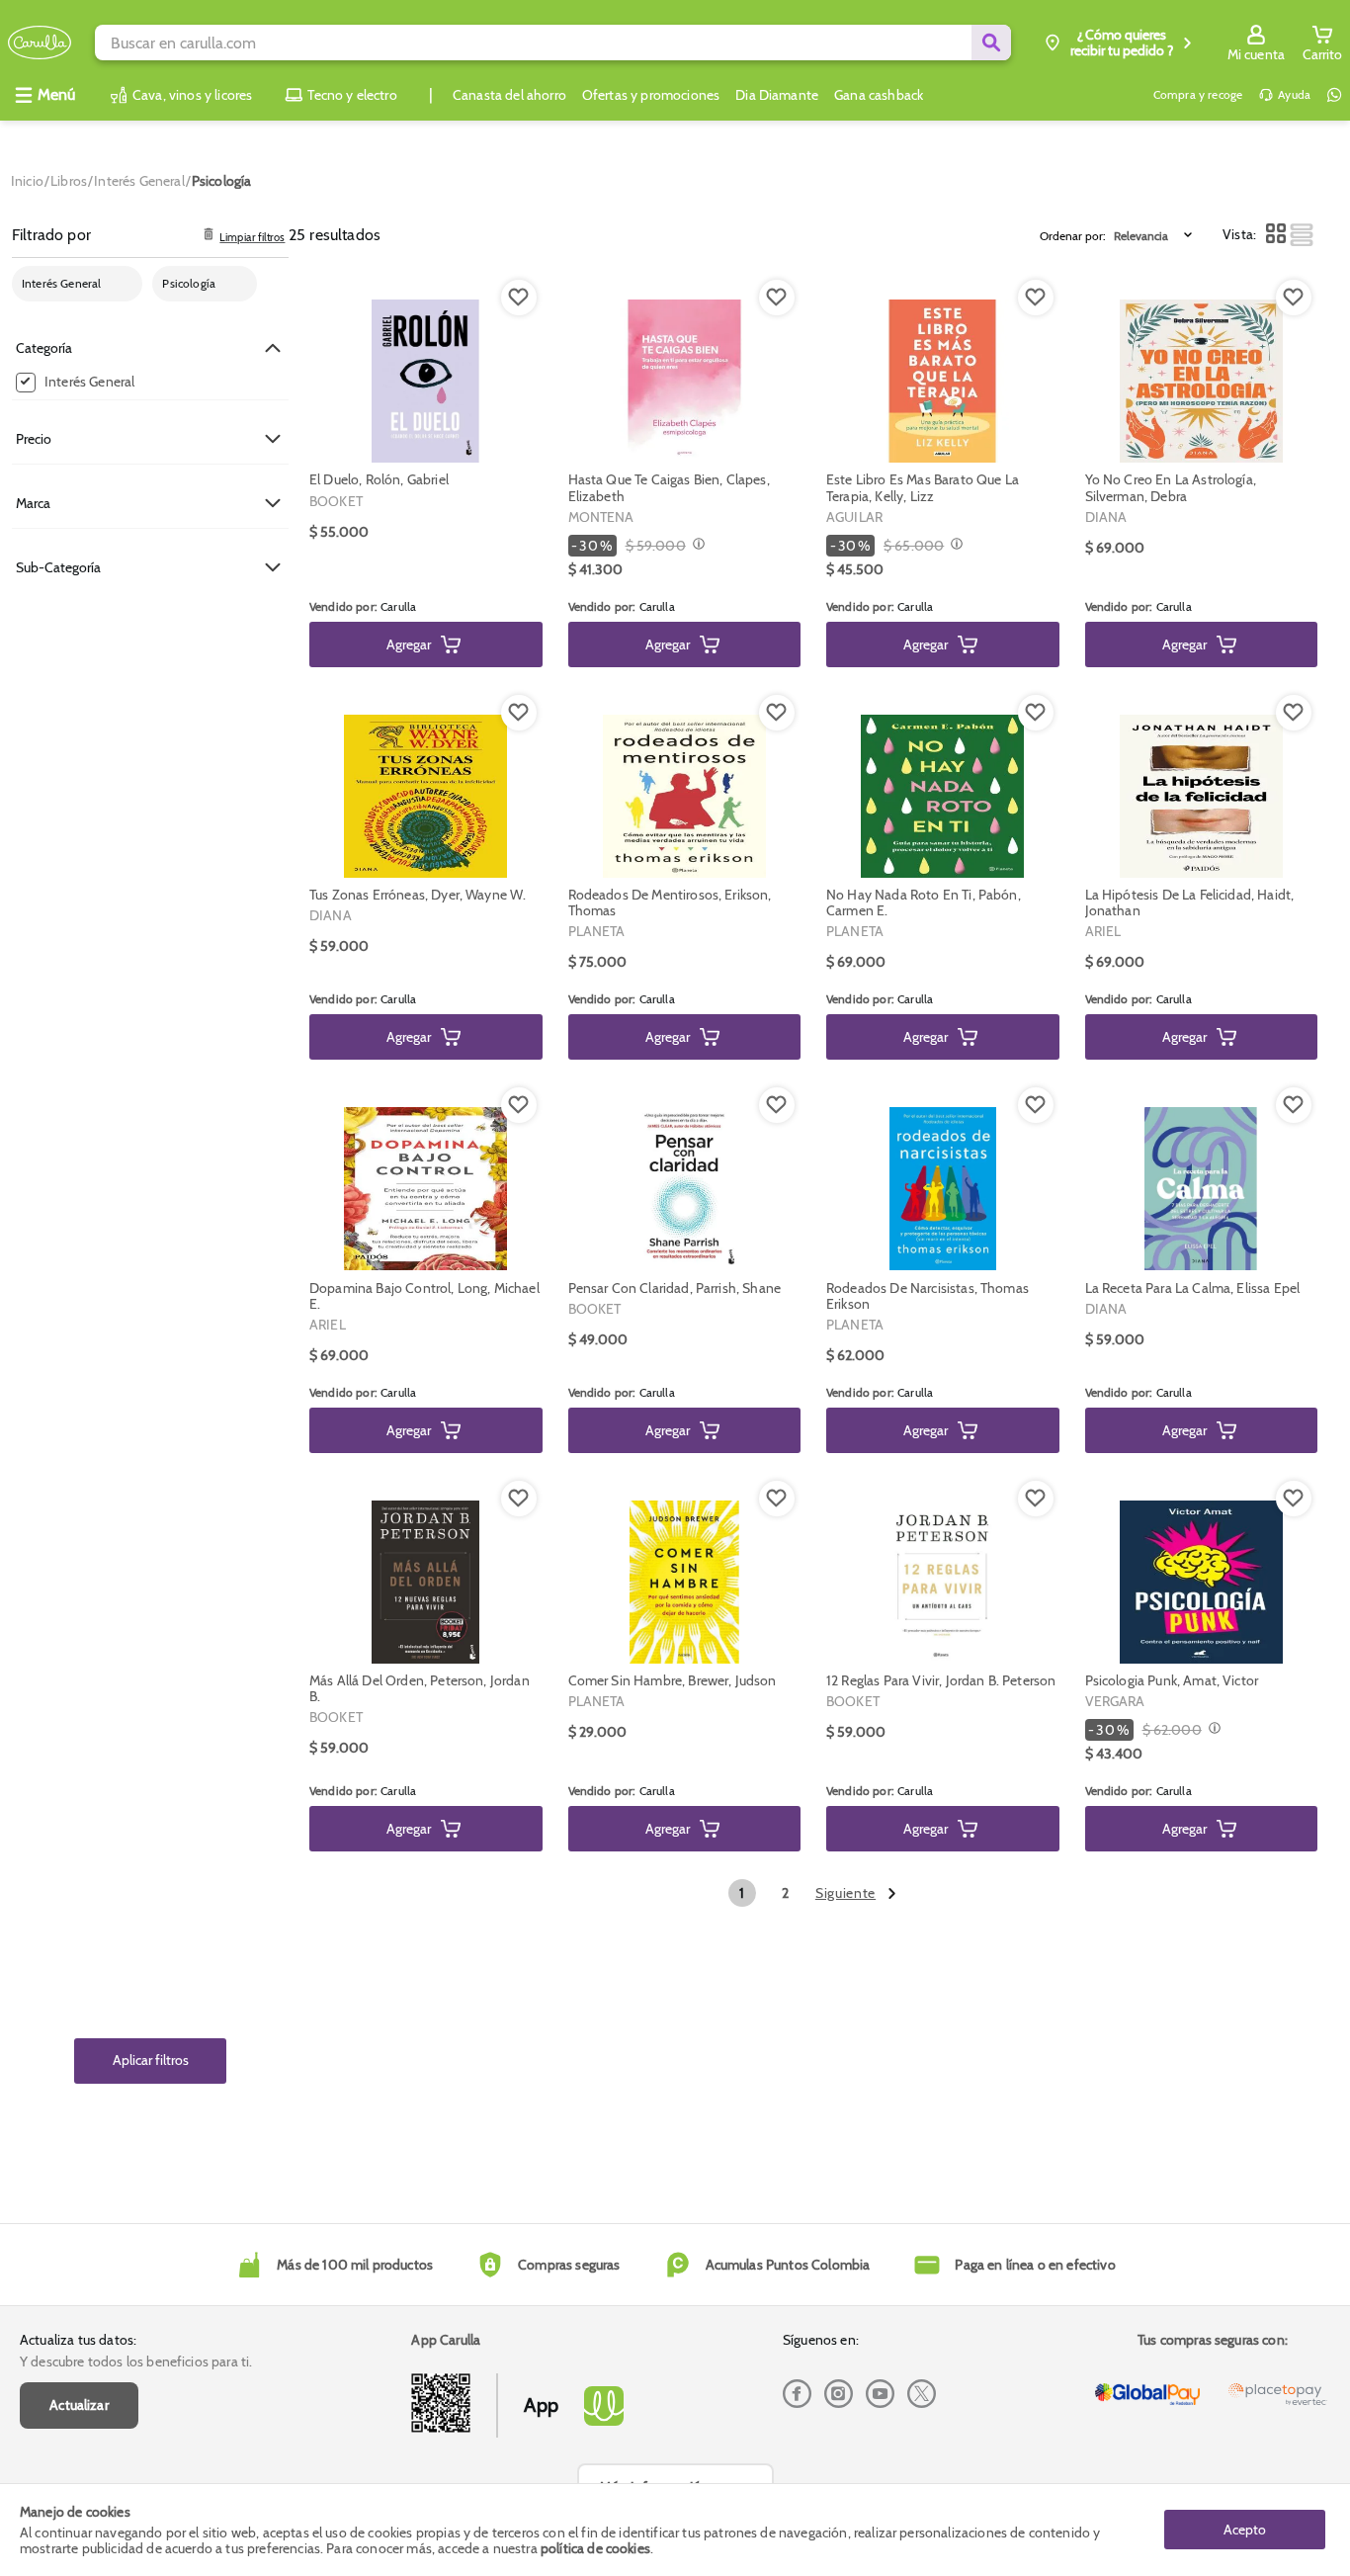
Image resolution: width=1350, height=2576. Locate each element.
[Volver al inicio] (40, 43)
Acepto (1245, 2530)
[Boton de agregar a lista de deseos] (519, 298)
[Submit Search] (991, 43)
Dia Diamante (777, 95)
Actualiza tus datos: (78, 2340)
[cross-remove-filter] (122, 284)
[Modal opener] (696, 546)
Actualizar (79, 2405)
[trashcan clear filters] (209, 235)
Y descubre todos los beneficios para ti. (136, 2361)
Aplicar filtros (151, 2061)
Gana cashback (879, 95)
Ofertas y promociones (651, 95)
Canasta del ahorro (509, 95)
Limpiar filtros (252, 238)
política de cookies (595, 2548)
